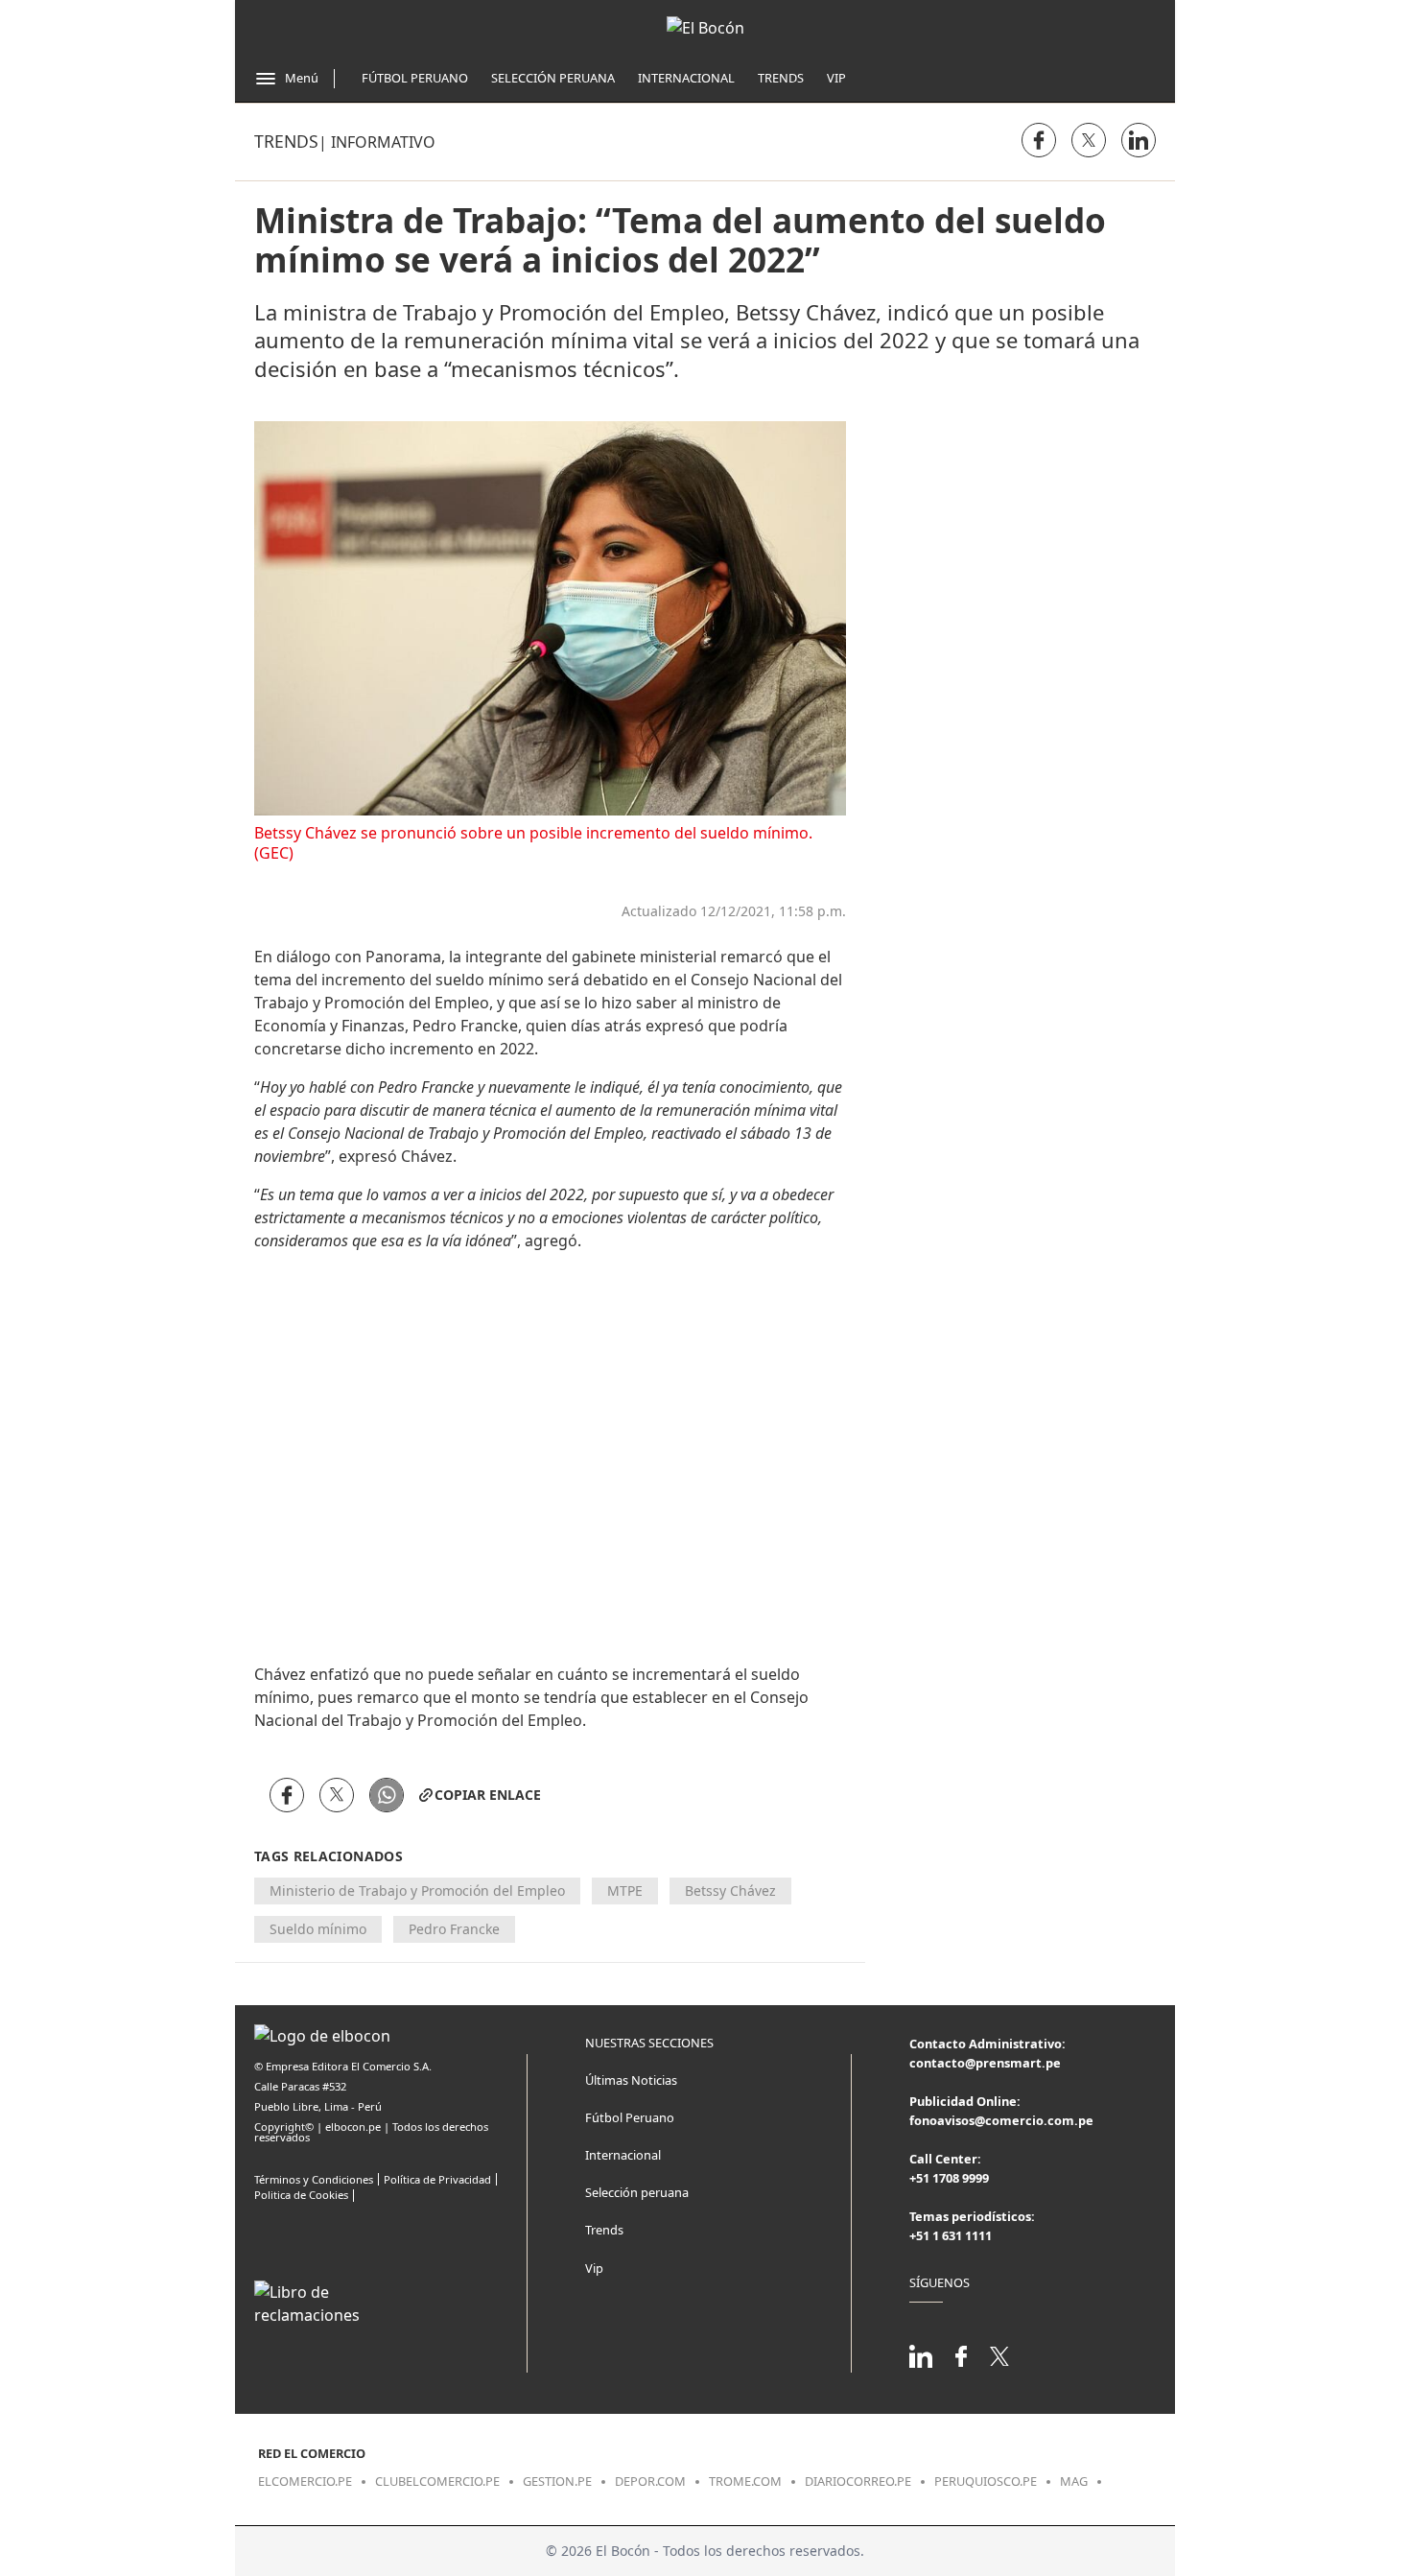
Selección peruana (637, 2192)
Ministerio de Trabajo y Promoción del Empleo (417, 1891)
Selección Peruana (553, 78)
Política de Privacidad (437, 2179)
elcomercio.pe (305, 2481)
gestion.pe (557, 2481)
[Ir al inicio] (705, 28)
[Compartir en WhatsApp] (387, 1795)
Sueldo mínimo (318, 1929)
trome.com (745, 2481)
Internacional (686, 78)
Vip (836, 78)
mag (1074, 2481)
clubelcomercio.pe (437, 2481)
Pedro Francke (454, 1929)
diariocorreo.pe (858, 2481)
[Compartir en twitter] (1089, 140)
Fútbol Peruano (415, 78)
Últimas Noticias (631, 2080)
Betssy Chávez (730, 1891)
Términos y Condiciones (314, 2179)
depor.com (650, 2481)
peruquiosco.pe (986, 2481)
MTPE (625, 1891)
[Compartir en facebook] (1039, 140)
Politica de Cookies (301, 2195)
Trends (781, 78)
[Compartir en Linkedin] (1139, 140)
